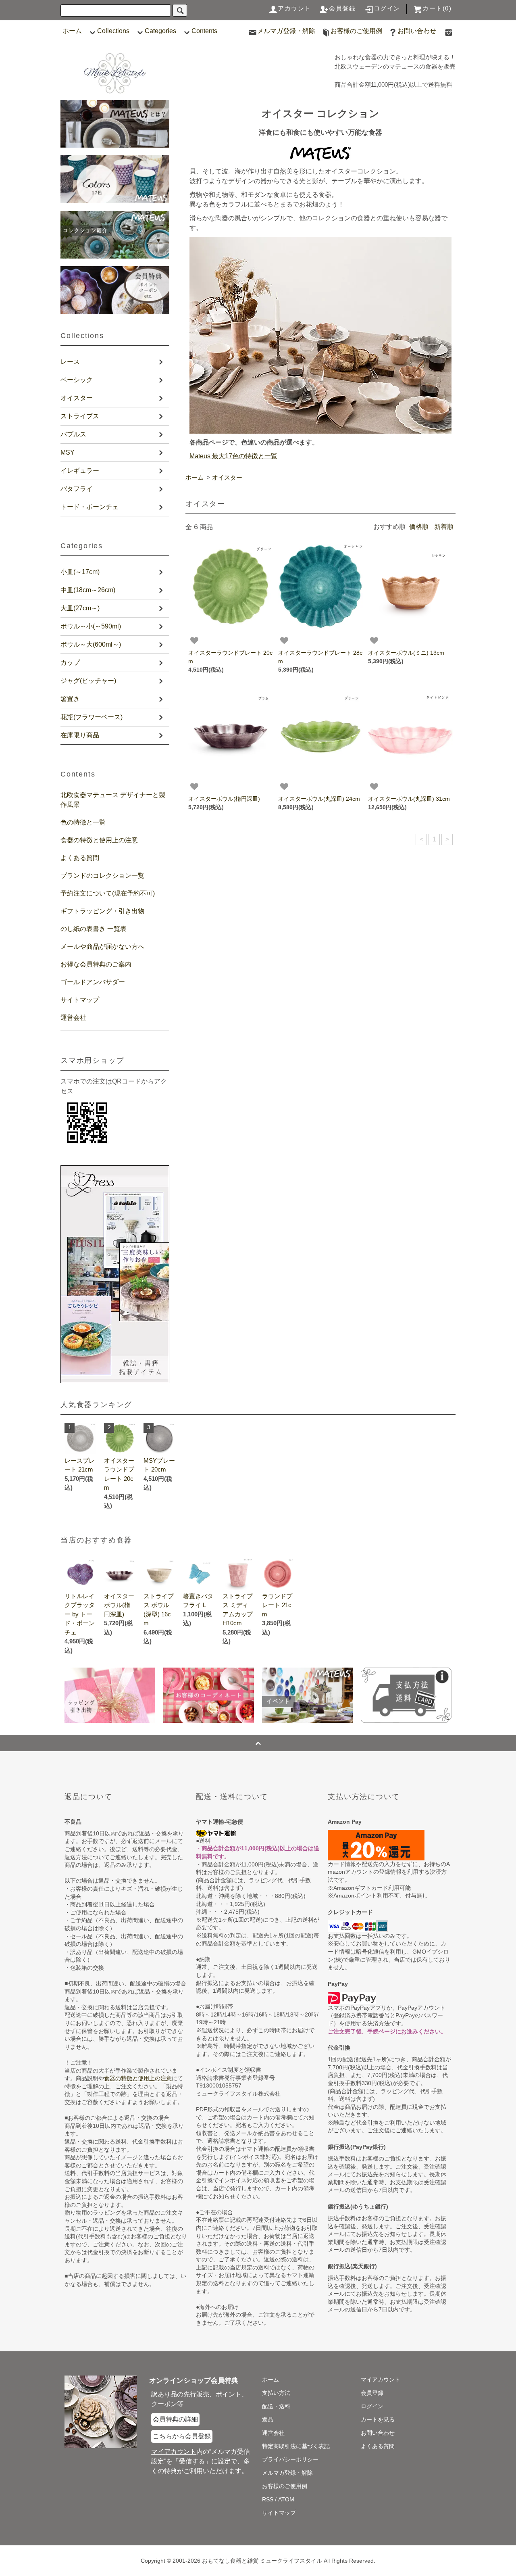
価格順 (419, 527)
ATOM (286, 2499)
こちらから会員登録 (182, 2436)
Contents (204, 31)
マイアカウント (381, 2380)
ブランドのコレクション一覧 (102, 876)
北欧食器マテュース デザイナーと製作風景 (113, 800)
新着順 (444, 527)
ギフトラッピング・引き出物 (102, 911)
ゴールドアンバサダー (93, 982)
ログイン (387, 8)
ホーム (72, 31)
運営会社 (73, 1018)
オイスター (227, 477)
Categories (160, 31)
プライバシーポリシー (290, 2459)
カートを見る (378, 2419)
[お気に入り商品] (194, 641)
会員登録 (342, 8)
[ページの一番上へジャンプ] (258, 1743)
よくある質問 (80, 858)
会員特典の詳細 (175, 2419)
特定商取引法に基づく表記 (296, 2446)
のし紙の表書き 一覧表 (94, 929)
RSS (268, 2499)
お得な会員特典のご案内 (96, 964)
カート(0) (437, 8)
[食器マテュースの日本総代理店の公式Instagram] (449, 31)
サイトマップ (80, 1000)
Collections (113, 31)
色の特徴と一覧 (83, 822)
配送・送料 (276, 2406)
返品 (268, 2419)
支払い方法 (276, 2393)
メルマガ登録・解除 (286, 31)
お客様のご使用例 (356, 31)
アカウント (294, 8)
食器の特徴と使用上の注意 (99, 840)
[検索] (180, 10)
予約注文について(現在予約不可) (108, 893)
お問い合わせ (417, 31)
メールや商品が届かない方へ (102, 947)
